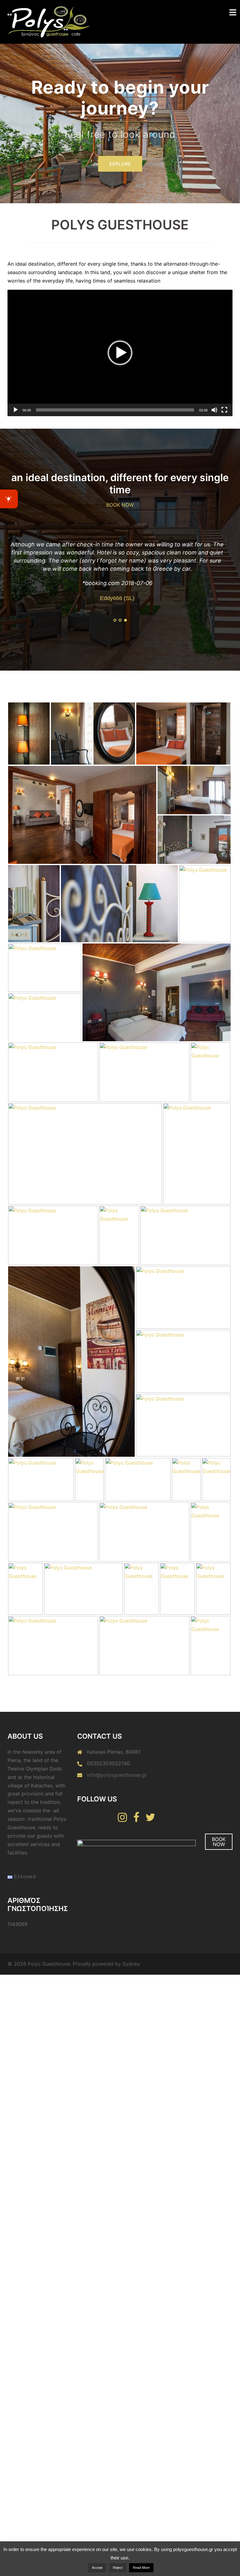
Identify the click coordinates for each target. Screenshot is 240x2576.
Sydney (131, 1980)
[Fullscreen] (224, 410)
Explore (120, 139)
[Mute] (214, 410)
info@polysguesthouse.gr (117, 1791)
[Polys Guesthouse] (49, 21)
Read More (141, 2568)
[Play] (16, 410)
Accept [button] (97, 2568)
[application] (120, 353)
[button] (120, 353)
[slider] (115, 410)
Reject (118, 2568)
